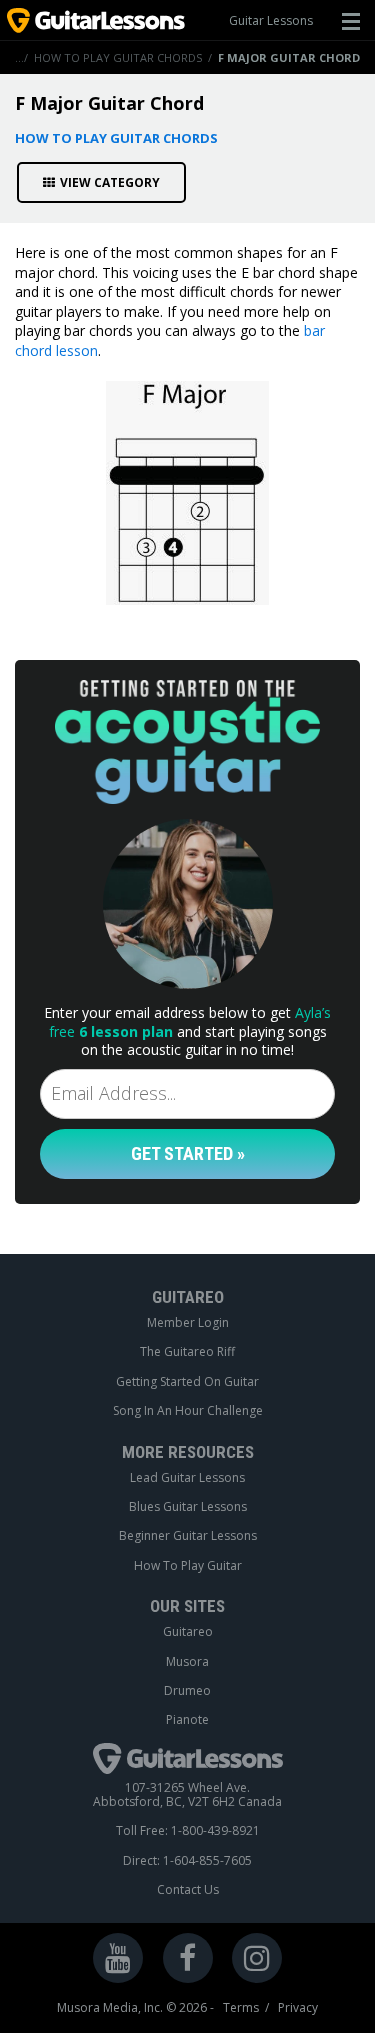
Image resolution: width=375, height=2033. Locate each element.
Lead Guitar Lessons (187, 1478)
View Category (110, 182)
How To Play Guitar (188, 1566)
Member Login (188, 1323)
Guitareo (188, 1632)
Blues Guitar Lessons (188, 1507)
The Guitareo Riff (187, 1352)
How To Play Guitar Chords (118, 57)
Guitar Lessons (271, 20)
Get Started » (188, 1153)
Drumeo (187, 1691)
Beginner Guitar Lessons (188, 1536)
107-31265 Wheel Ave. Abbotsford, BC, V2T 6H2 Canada (187, 1795)
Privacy (298, 2008)
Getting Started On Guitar (187, 1382)
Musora (187, 1662)
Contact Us (188, 1890)
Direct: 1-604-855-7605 (187, 1861)
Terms (241, 2008)
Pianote (187, 1720)
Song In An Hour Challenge (188, 1411)
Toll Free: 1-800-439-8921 (188, 1831)
